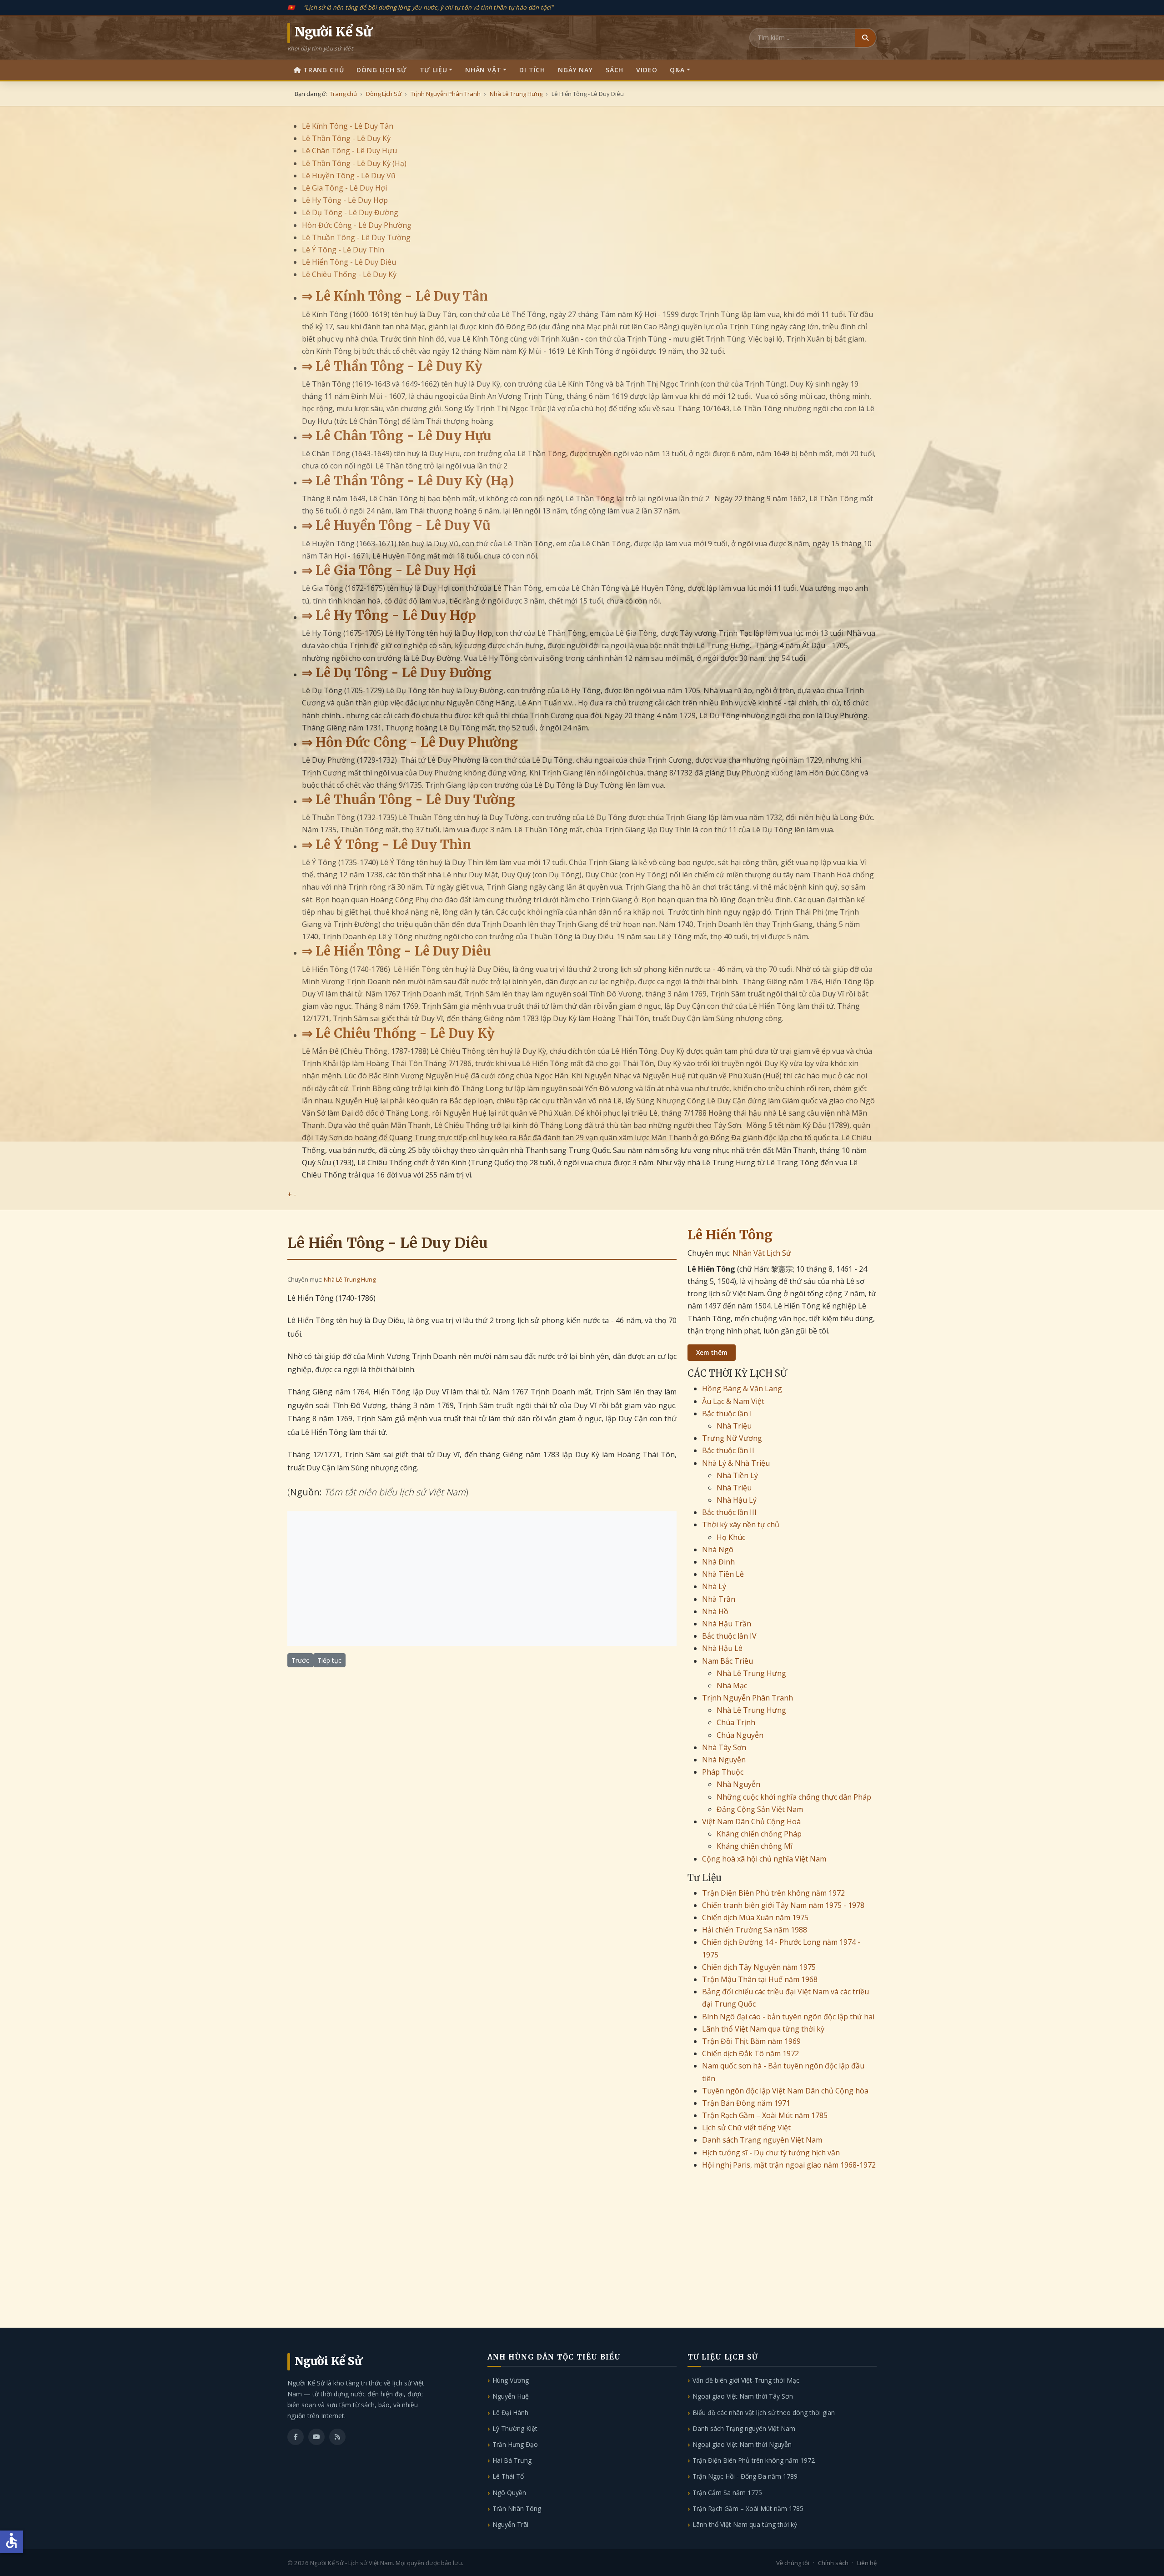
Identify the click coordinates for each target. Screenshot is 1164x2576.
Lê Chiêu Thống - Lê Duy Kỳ (349, 274)
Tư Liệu (434, 70)
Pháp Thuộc (723, 1772)
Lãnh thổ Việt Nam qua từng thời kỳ (763, 2029)
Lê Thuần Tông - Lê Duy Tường (356, 237)
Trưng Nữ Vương (732, 1438)
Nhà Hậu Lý (737, 1500)
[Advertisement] (482, 1579)
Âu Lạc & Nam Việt (733, 1401)
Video (647, 70)
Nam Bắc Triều (727, 1661)
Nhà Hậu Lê (722, 1648)
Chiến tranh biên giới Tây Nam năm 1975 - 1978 (783, 1905)
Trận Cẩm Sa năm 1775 (727, 2493)
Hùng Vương (511, 2380)
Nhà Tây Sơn (724, 1747)
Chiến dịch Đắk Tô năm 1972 (750, 2053)
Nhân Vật (483, 70)
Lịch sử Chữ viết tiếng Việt (746, 2128)
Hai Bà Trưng (512, 2460)
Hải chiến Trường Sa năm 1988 (755, 1930)
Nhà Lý (714, 1586)
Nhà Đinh (718, 1562)
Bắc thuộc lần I (727, 1414)
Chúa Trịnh (736, 1722)
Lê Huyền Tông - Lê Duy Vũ (349, 176)
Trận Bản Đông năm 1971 (746, 2103)
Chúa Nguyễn (740, 1735)
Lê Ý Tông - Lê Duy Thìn (343, 250)
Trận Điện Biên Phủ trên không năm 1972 (773, 1893)
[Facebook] (296, 2437)
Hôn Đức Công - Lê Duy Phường (357, 225)
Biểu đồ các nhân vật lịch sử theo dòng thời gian (764, 2412)
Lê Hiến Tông (730, 1235)
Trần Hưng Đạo (515, 2444)
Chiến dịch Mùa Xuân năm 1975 (755, 1917)
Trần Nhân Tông (517, 2508)
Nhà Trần (719, 1599)
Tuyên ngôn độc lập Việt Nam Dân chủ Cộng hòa (785, 2091)
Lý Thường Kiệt (515, 2428)
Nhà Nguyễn (724, 1760)
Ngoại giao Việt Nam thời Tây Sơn (743, 2396)
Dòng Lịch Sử (381, 70)
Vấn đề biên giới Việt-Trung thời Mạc (746, 2380)
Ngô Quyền (509, 2493)
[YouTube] (316, 2437)
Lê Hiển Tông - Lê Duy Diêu (349, 262)
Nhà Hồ (715, 1611)
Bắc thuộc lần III (729, 1512)
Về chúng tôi (793, 2563)
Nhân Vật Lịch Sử (762, 1253)
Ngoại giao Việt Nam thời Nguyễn (742, 2444)
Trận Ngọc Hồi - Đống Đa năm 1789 (745, 2476)
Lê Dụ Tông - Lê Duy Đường (350, 212)
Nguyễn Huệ (511, 2396)
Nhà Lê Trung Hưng (350, 1279)
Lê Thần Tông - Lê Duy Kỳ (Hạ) (354, 163)
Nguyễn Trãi (510, 2524)
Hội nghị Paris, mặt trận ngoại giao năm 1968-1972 (789, 2165)
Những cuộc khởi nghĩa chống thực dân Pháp (794, 1797)
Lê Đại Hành (510, 2412)
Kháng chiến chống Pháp (759, 1834)
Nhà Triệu (734, 1426)
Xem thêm (712, 1352)
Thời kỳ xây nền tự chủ (741, 1524)
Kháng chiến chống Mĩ (755, 1846)
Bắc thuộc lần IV (729, 1636)
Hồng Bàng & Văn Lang (742, 1389)
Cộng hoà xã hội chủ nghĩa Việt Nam (764, 1859)
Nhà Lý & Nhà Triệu (736, 1463)
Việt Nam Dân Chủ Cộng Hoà (751, 1821)
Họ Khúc (731, 1537)
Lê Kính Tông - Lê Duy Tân (348, 126)
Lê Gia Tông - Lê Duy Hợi (344, 188)
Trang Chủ (324, 70)
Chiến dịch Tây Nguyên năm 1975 (759, 1967)
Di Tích (532, 70)
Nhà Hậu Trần (727, 1624)
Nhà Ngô (718, 1550)
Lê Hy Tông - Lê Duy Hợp (345, 200)
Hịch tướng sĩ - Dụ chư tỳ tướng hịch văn (771, 2153)
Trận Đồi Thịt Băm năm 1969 (751, 2041)
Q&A (677, 70)
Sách (615, 70)
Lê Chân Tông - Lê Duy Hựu (349, 151)
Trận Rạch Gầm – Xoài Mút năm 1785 (765, 2115)
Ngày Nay (575, 70)
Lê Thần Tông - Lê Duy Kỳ (346, 138)
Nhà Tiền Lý (737, 1475)
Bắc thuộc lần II (728, 1450)
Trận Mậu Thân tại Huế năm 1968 (760, 1979)
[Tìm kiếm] (865, 38)
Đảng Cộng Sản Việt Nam (760, 1809)
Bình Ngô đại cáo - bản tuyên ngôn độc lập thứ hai (788, 2017)
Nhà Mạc (732, 1685)
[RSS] (337, 2437)
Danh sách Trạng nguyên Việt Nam (762, 2140)
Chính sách (833, 2563)
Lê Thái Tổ (508, 2476)
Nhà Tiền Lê (723, 1574)
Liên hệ (867, 2563)
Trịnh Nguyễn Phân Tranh (748, 1698)
